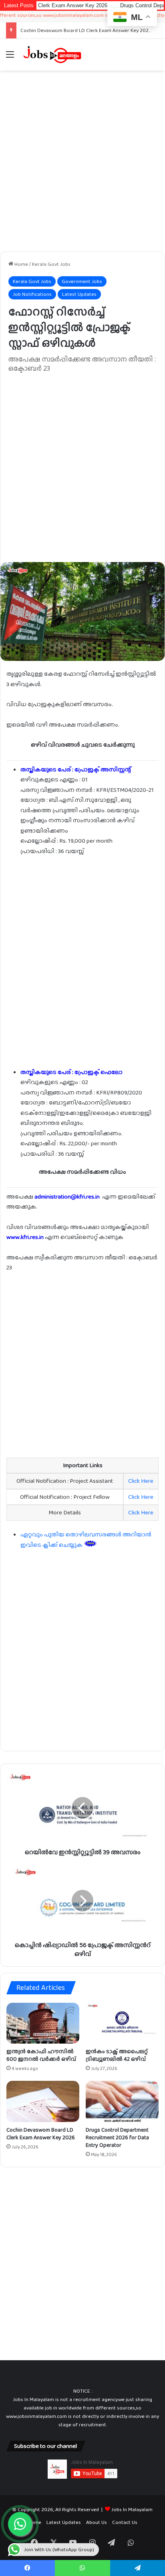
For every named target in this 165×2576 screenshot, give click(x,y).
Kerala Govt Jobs (51, 264)
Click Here (141, 1481)
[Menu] (10, 57)
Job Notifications (32, 294)
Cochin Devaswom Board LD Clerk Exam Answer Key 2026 (86, 30)
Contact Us (125, 2522)
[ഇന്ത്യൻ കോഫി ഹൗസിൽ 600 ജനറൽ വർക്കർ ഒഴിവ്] (43, 2023)
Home (21, 264)
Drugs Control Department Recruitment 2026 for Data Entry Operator (117, 2137)
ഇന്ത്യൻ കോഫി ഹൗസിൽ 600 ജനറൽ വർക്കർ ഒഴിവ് (41, 2055)
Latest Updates (79, 294)
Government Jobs (82, 281)
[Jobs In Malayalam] (52, 54)
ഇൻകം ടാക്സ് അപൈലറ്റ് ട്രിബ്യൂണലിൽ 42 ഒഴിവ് (117, 2055)
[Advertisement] (82, 161)
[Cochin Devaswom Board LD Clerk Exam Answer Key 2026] (43, 2101)
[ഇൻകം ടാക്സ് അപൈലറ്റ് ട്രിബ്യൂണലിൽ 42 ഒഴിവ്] (122, 2023)
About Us (97, 2522)
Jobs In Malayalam (132, 2509)
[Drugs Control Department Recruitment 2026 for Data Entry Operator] (122, 2101)
